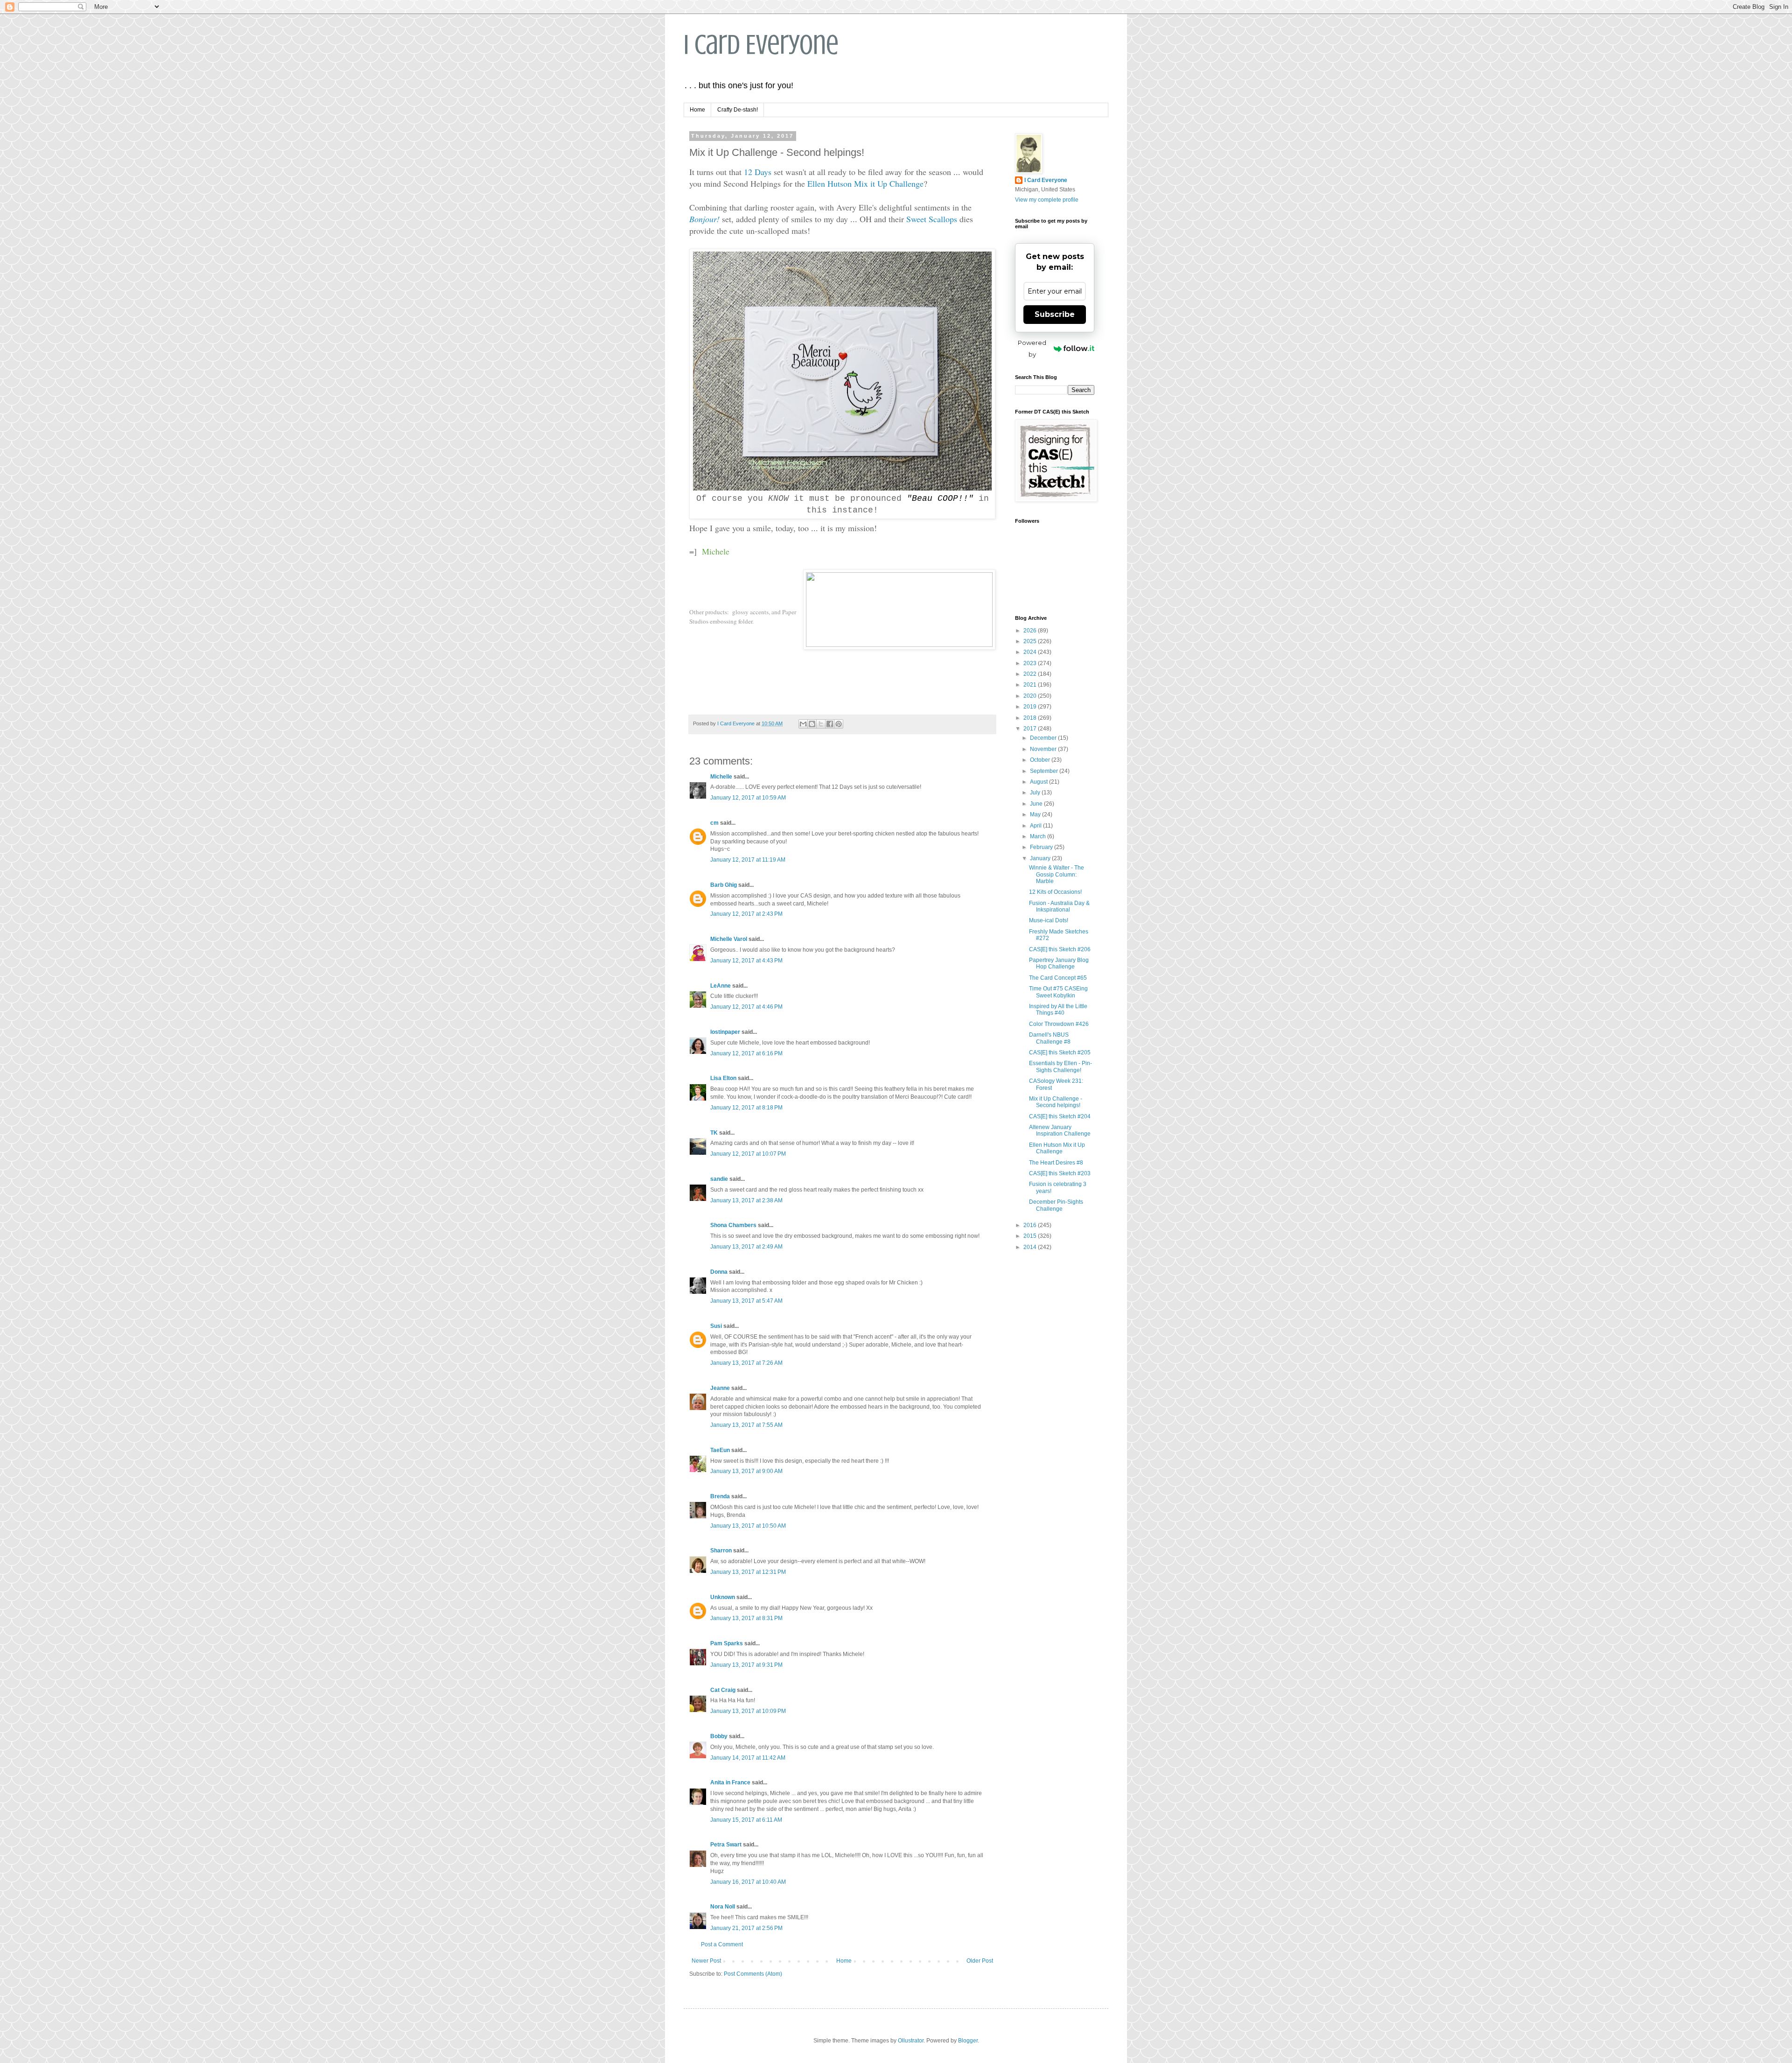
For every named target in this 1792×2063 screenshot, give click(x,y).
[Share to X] (821, 724)
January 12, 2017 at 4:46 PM (746, 1007)
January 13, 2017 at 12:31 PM (748, 1572)
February (1042, 847)
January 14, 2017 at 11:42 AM (748, 1758)
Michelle (721, 777)
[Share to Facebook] (830, 724)
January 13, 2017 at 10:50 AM (748, 1526)
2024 (1031, 652)
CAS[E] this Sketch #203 (1060, 1173)
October (1041, 760)
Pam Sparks (727, 1643)
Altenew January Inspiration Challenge (1060, 1130)
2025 (1031, 641)
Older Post (980, 1961)
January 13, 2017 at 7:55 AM (746, 1425)
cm (714, 823)
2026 (1031, 631)
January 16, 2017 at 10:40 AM (748, 1882)
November (1044, 749)
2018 (1031, 718)
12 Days (758, 172)
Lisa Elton (723, 1078)
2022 (1031, 674)
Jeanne (720, 1388)
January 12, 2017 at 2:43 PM (746, 914)
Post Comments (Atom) (753, 1974)
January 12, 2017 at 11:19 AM (748, 860)
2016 (1031, 1225)
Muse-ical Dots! (1049, 920)
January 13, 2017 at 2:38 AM (746, 1200)
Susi (716, 1326)
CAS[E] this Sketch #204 (1060, 1116)
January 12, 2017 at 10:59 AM (748, 798)
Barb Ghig (724, 885)
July (1036, 793)
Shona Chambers (733, 1225)
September (1045, 771)
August (1039, 782)
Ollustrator (911, 2041)
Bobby (719, 1736)
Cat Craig (723, 1690)
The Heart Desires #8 (1056, 1163)
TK (714, 1133)
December (1044, 738)
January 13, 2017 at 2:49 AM (746, 1247)
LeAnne (721, 986)
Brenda (720, 1496)
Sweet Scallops (932, 219)
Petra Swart (726, 1845)
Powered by (1032, 348)
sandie (719, 1179)
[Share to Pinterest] (839, 724)
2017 (1031, 729)
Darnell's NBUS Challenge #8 (1050, 1038)
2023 (1031, 663)
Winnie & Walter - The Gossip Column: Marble (1057, 874)
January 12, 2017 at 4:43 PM (746, 961)
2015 (1031, 1236)
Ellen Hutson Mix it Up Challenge (865, 183)
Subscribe (1055, 314)
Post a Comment (722, 1944)
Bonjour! (704, 219)
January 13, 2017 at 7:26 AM (746, 1363)
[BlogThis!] (812, 724)
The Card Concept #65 (1058, 978)
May (1036, 814)
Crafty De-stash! (738, 110)
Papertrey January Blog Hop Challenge (1059, 963)
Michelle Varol (729, 939)
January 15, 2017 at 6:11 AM (746, 1820)
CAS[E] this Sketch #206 (1060, 949)
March (1039, 836)
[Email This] (803, 724)
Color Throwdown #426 (1059, 1024)
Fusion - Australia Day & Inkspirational (1059, 906)
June (1037, 804)
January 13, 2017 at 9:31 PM (746, 1665)
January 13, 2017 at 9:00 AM (746, 1471)
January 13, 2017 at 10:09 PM (748, 1711)
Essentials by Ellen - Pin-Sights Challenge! (1060, 1067)
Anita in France (730, 1782)
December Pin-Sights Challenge (1056, 1205)
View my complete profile (1047, 200)
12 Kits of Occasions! (1055, 892)
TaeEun (720, 1450)
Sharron (721, 1551)
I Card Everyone (761, 45)
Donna (719, 1272)
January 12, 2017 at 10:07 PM (748, 1154)
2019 (1031, 707)
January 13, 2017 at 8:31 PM (746, 1618)
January (1041, 858)
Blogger (968, 2041)
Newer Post (706, 1961)
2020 (1031, 696)
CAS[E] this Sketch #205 (1060, 1053)
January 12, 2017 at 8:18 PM (746, 1108)
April (1036, 826)
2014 (1031, 1247)
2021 (1031, 685)
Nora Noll (723, 1907)
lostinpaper (725, 1032)
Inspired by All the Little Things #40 (1058, 1010)
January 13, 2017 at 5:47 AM (746, 1301)
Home (697, 110)
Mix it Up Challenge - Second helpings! (1056, 1102)
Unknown (723, 1597)
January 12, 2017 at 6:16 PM (746, 1053)
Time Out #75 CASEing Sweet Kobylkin (1058, 992)
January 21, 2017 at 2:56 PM (746, 1928)
